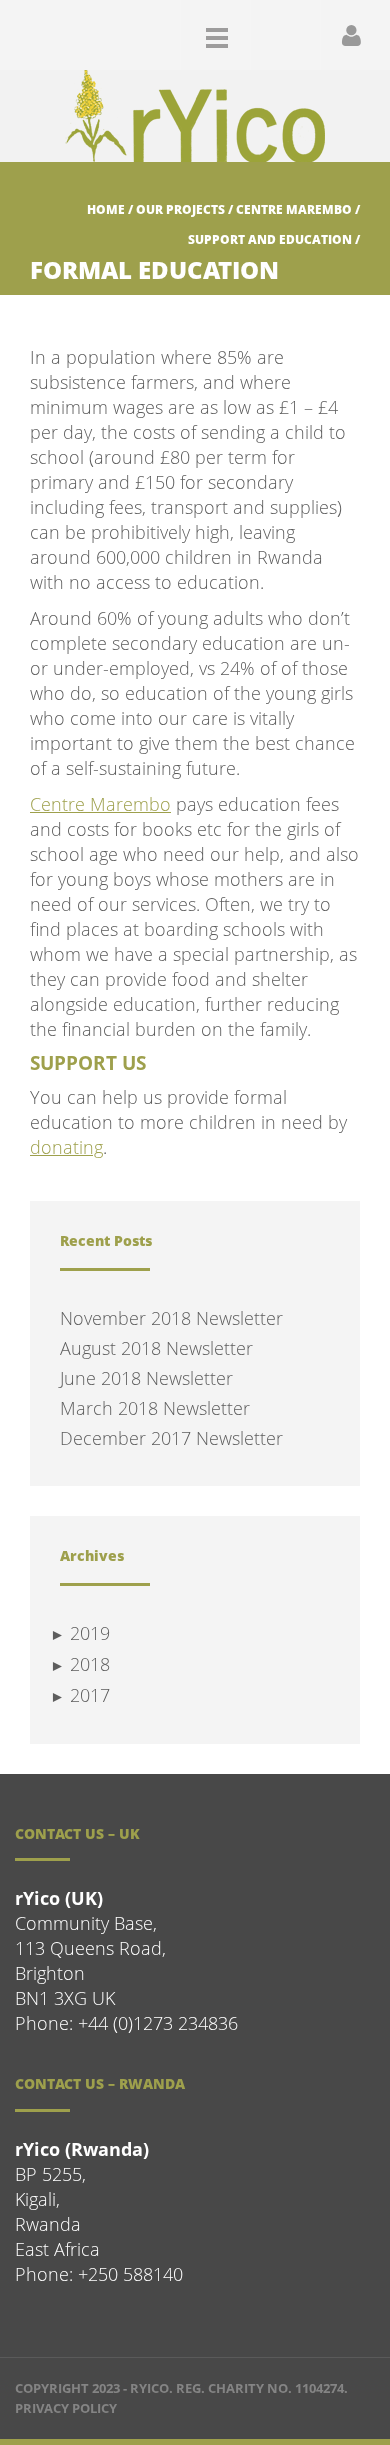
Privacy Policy (66, 2408)
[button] (281, 34)
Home (106, 209)
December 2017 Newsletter (171, 1438)
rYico (149, 2388)
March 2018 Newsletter (155, 1408)
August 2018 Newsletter (156, 1348)
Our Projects (180, 209)
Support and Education (270, 239)
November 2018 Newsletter (171, 1318)
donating (66, 1147)
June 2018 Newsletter (146, 1378)
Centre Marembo (294, 209)
